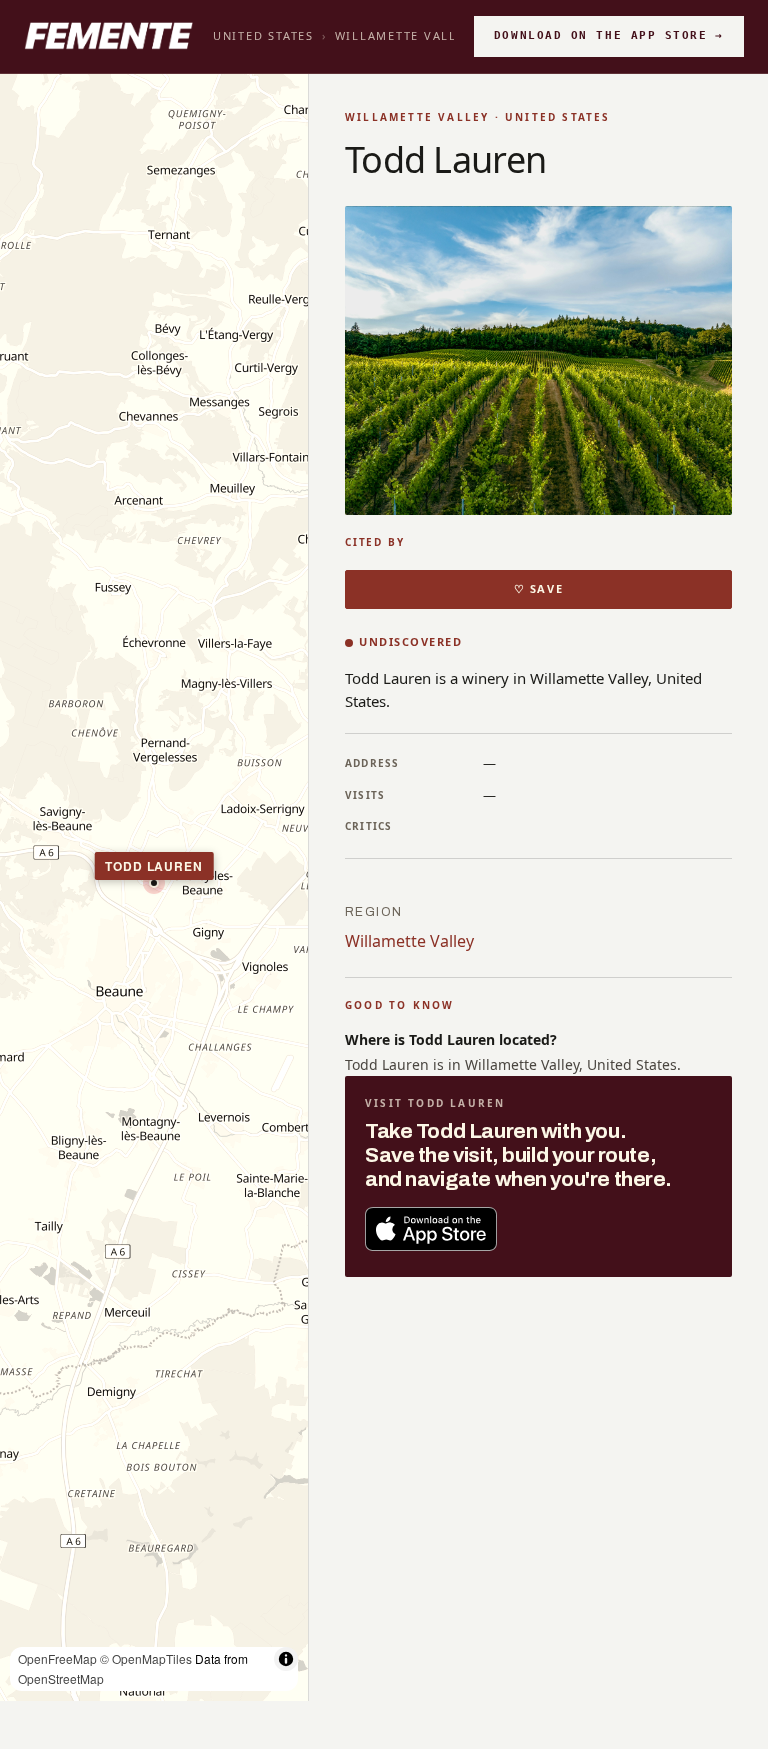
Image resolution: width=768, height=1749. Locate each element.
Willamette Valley (404, 35)
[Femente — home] (108, 36)
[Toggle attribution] (286, 1659)
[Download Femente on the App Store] (431, 1229)
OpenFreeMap (57, 1658)
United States (263, 35)
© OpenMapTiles (146, 1658)
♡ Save (538, 588)
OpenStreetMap (61, 1678)
